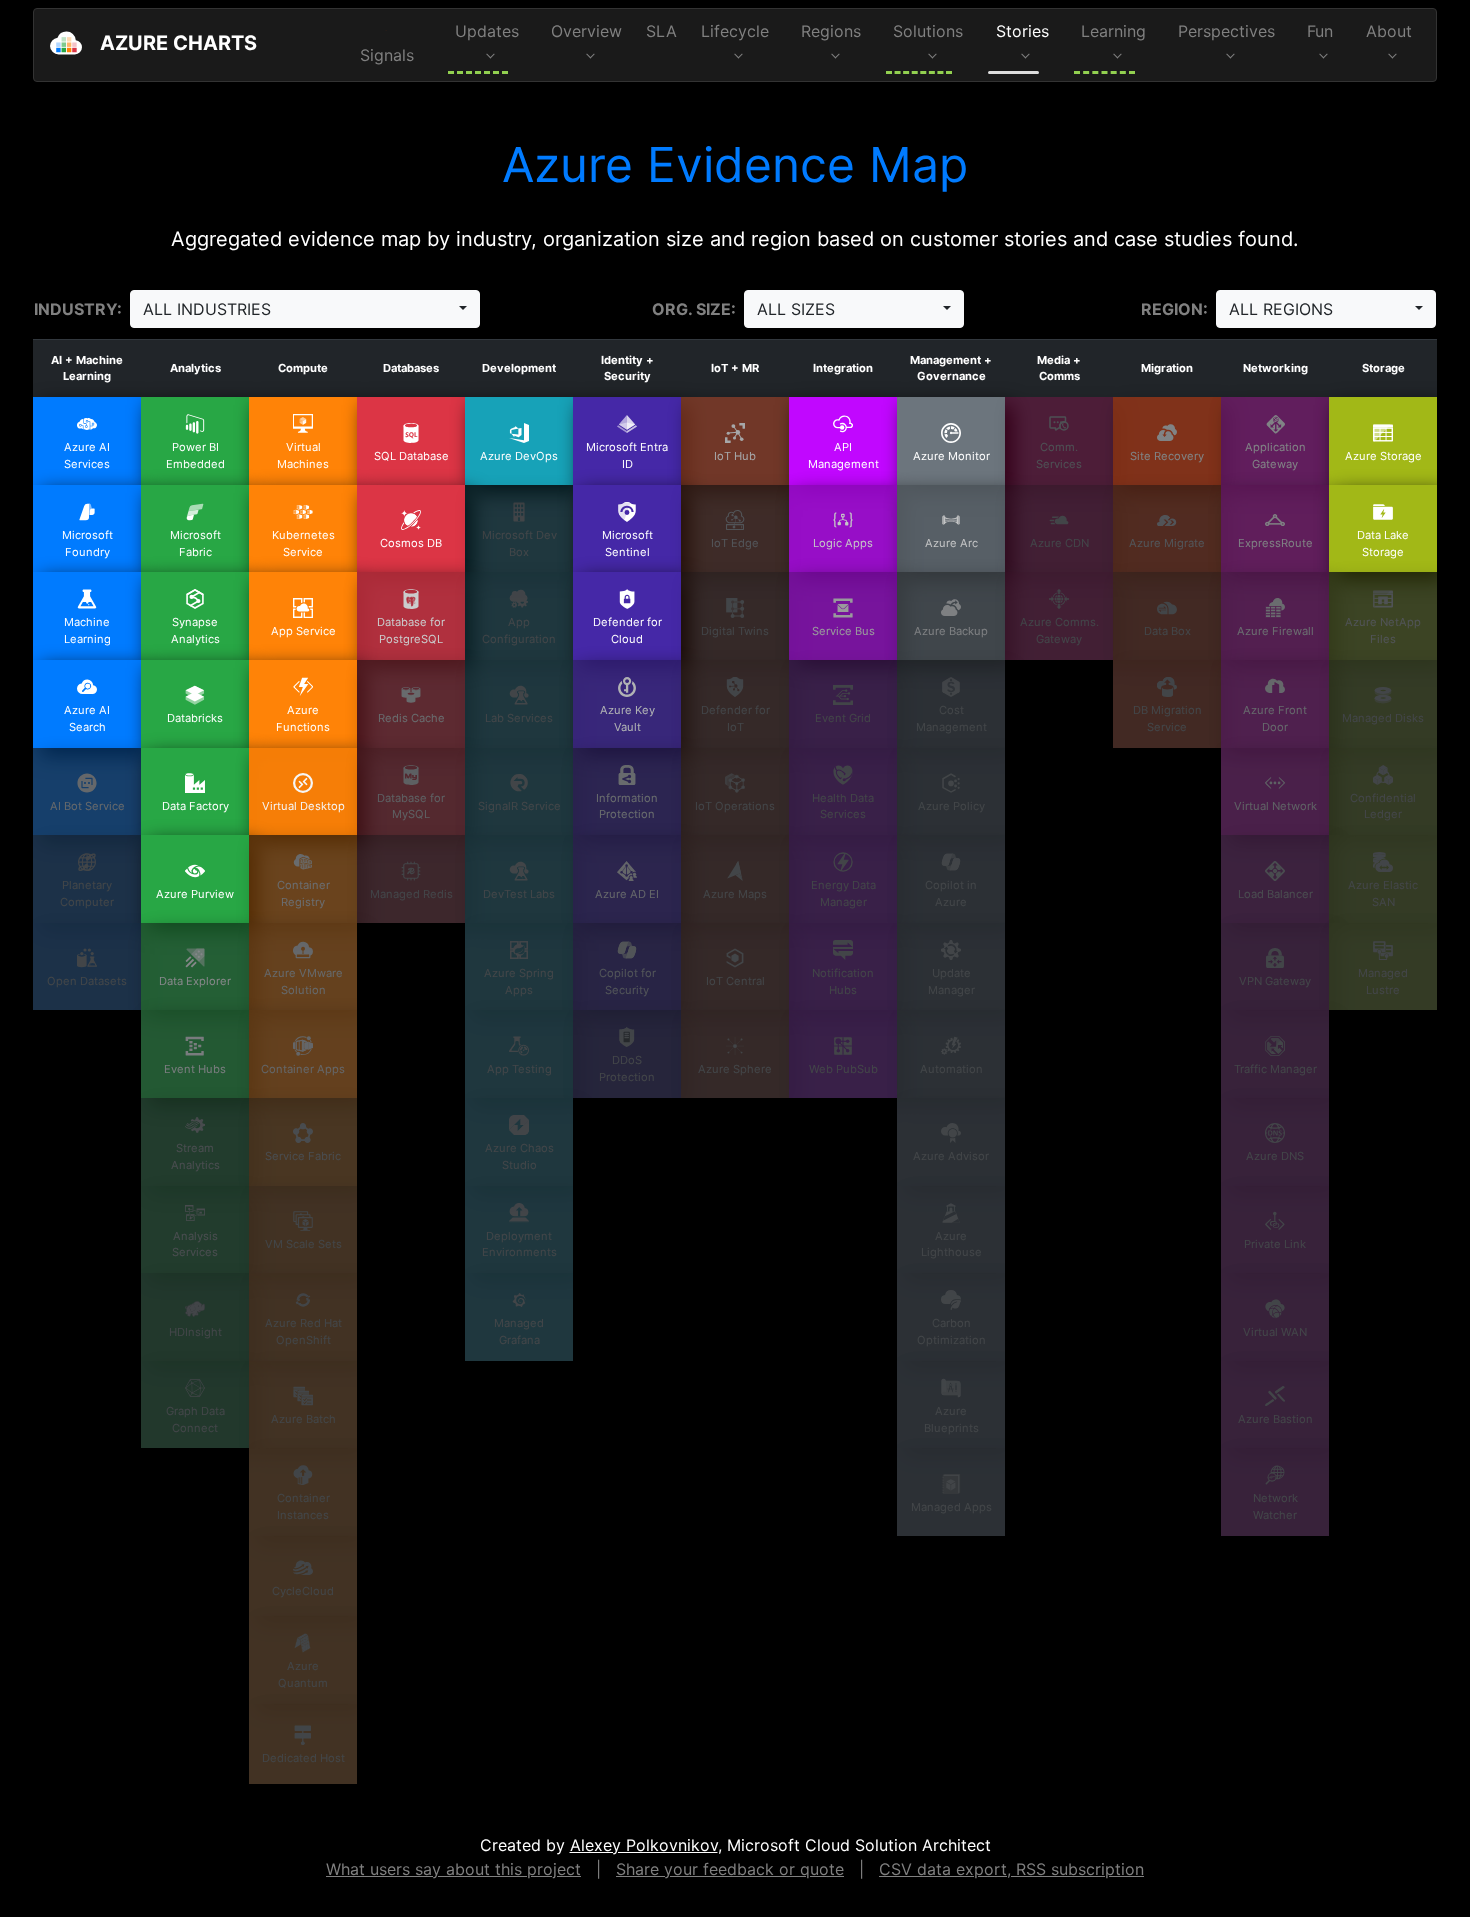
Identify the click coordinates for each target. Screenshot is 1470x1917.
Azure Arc (951, 543)
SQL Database (411, 456)
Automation (951, 1069)
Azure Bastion (1275, 1419)
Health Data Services (843, 806)
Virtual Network (1275, 806)
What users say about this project (453, 1869)
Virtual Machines (303, 455)
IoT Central (735, 981)
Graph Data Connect (195, 1419)
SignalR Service (519, 806)
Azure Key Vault (627, 718)
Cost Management (951, 718)
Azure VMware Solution (303, 981)
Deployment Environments (519, 1244)
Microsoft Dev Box (519, 543)
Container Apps (303, 1069)
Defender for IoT (735, 718)
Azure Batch (303, 1419)
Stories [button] (1022, 31)
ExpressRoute (1275, 543)
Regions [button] (831, 31)
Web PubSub (843, 1069)
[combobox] (305, 309)
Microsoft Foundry (87, 543)
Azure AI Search (87, 718)
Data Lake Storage (1383, 543)
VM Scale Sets (303, 1244)
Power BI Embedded (195, 455)
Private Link (1275, 1244)
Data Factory (195, 806)
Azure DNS (1275, 1156)
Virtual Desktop (303, 806)
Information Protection (627, 806)
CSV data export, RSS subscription (1011, 1869)
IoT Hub (735, 456)
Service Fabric (303, 1156)
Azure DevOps (519, 456)
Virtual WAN (1275, 1332)
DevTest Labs (519, 894)
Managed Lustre (1383, 981)
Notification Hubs (843, 981)
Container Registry (303, 893)
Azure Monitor (951, 456)
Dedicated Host (303, 1758)
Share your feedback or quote (730, 1869)
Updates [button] (487, 31)
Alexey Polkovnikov (644, 1845)
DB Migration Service (1167, 718)
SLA (661, 31)
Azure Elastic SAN (1383, 893)
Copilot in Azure (951, 893)
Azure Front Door (1275, 718)
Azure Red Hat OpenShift (303, 1331)
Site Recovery (1167, 456)
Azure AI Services (87, 455)
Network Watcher (1275, 1506)
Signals (387, 55)
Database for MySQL (411, 806)
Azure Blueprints (951, 1419)
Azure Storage (1383, 456)
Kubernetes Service (303, 543)
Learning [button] (1113, 31)
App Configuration (519, 630)
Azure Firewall (1275, 631)
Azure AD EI (627, 894)
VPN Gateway (1275, 981)
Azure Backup (951, 631)
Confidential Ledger (1383, 806)
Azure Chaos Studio (519, 1156)
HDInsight (195, 1332)
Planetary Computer (87, 893)
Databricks (195, 718)
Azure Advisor (951, 1156)
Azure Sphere (735, 1069)
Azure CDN (1059, 543)
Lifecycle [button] (735, 31)
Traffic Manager (1275, 1069)
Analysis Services (195, 1244)
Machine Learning (87, 630)
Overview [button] (586, 31)
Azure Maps (735, 894)
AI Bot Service (87, 806)
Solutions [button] (928, 31)
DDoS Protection (627, 1068)
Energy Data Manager (843, 893)
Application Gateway (1275, 455)
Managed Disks (1383, 718)
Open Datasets (87, 981)
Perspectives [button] (1226, 31)
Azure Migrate (1167, 543)
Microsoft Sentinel (627, 543)
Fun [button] (1320, 31)
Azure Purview (195, 894)
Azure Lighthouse (951, 1244)
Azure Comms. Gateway (1059, 630)
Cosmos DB (411, 543)
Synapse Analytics (195, 630)
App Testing (519, 1069)
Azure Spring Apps (519, 981)
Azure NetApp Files (1383, 630)
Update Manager (951, 981)
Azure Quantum (303, 1674)
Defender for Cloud (627, 630)
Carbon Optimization (951, 1331)
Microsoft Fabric (195, 543)
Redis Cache (411, 718)
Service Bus (843, 631)
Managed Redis (411, 894)
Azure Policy (951, 806)
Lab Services (519, 718)
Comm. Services (1059, 455)
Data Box (1167, 631)
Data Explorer (195, 981)
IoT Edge (735, 543)
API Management (843, 455)
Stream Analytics (195, 1156)
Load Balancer (1275, 894)
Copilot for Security (627, 981)
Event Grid (843, 718)
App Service (303, 631)
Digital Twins (735, 631)
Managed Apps (951, 1507)
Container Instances (303, 1506)
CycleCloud (303, 1591)
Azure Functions (303, 718)
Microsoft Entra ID (627, 455)
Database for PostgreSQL (411, 630)
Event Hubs (195, 1069)
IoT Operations (735, 806)
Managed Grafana (519, 1331)
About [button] (1389, 31)
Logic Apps (843, 543)
